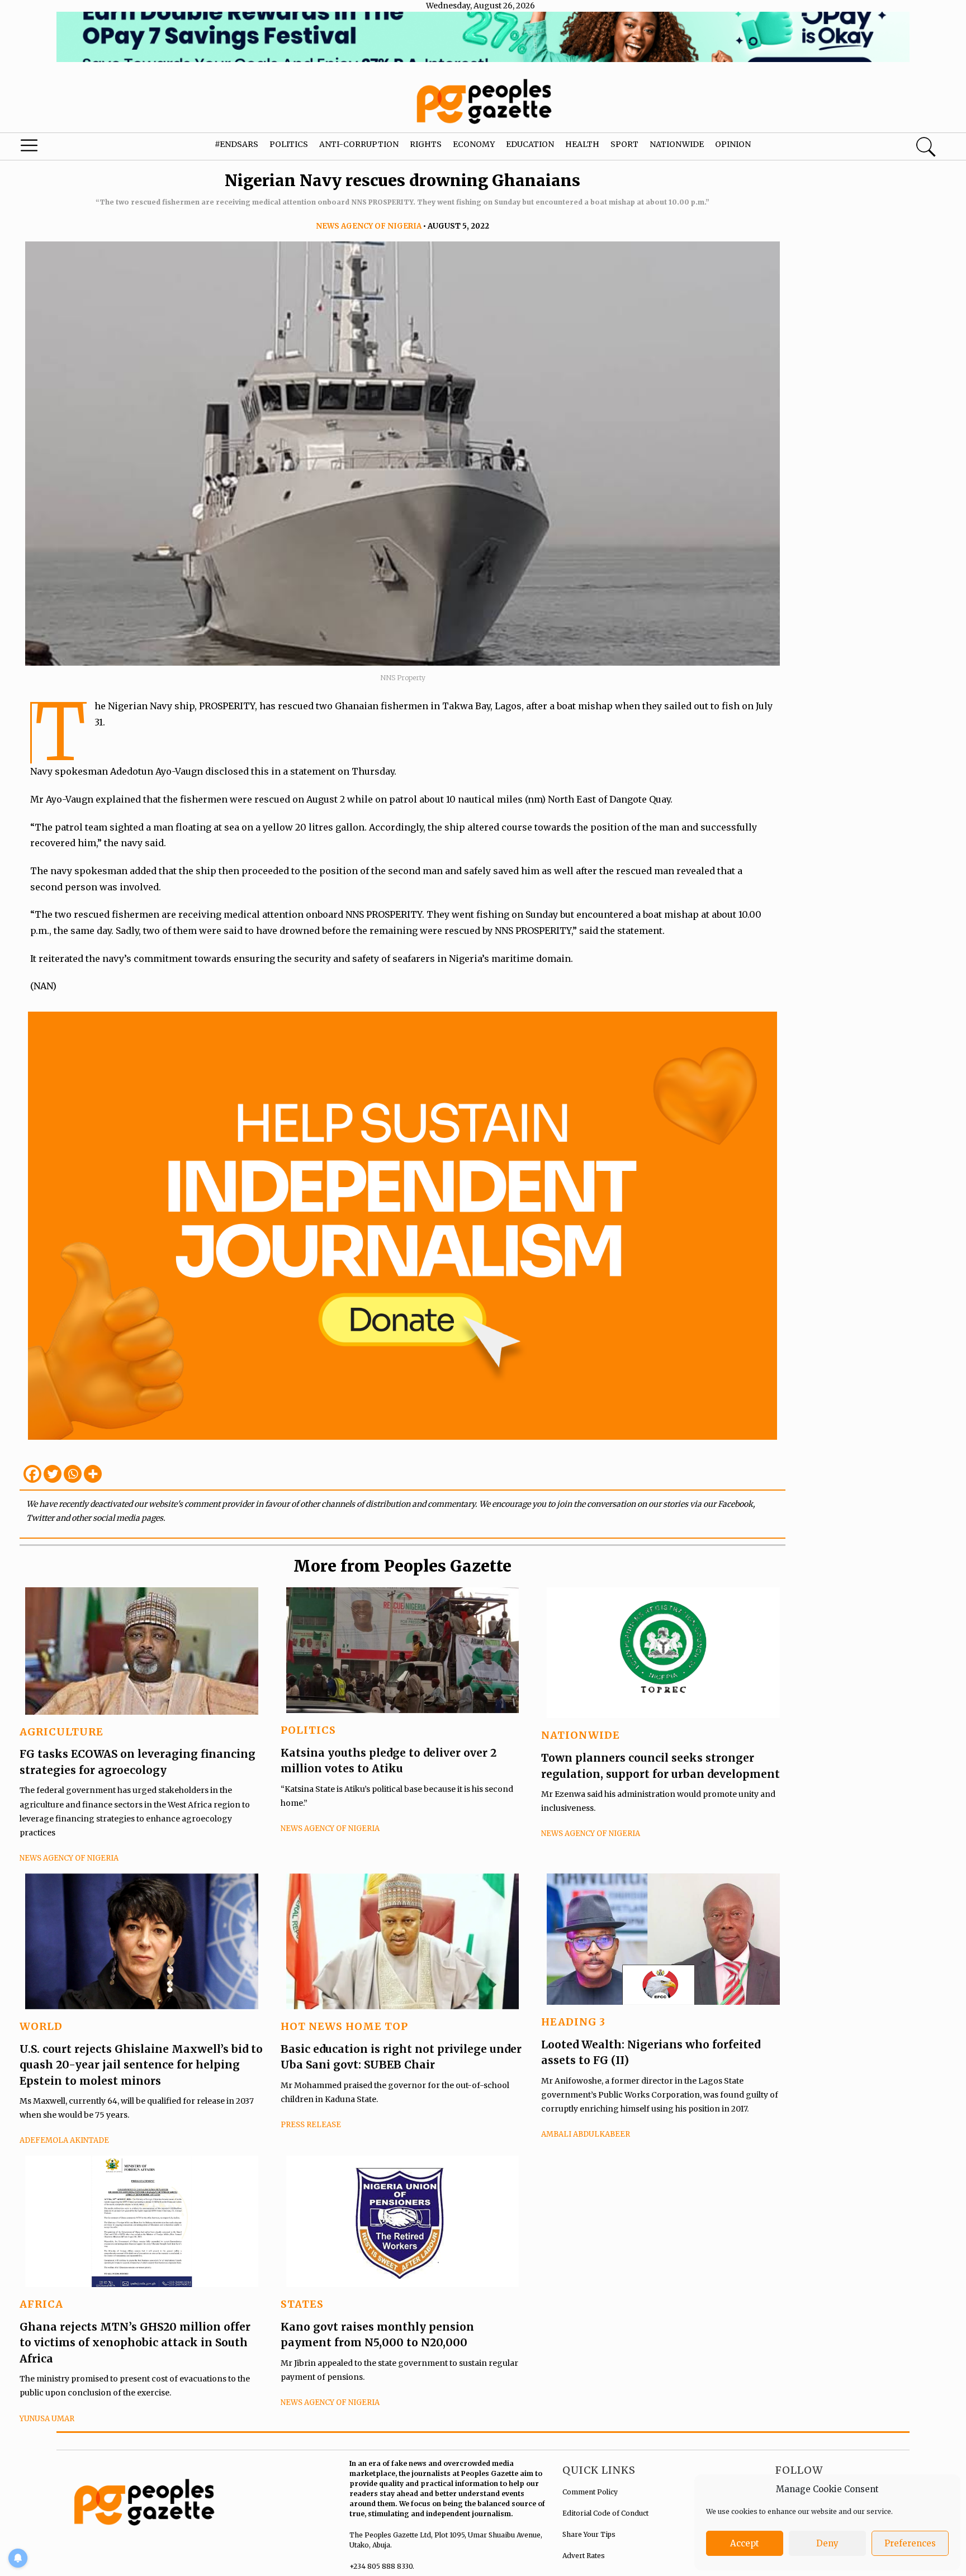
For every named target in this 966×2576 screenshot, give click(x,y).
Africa (41, 2304)
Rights (426, 144)
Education (530, 144)
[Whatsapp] (73, 1474)
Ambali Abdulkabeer (586, 2134)
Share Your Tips (589, 2534)
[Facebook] (32, 1474)
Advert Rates (584, 2556)
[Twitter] (53, 1474)
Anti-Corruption (359, 144)
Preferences (910, 2543)
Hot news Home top (344, 2026)
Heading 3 (573, 2022)
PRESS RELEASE (311, 2125)
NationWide (581, 1735)
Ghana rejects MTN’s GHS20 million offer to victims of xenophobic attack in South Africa (135, 2343)
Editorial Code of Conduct (605, 2513)
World (41, 2026)
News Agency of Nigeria (369, 226)
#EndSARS (236, 144)
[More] (93, 1474)
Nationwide (677, 144)
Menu (51, 148)
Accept (745, 2543)
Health (582, 144)
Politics (289, 144)
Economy (474, 144)
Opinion (733, 144)
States (302, 2304)
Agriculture (61, 1732)
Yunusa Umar (47, 2419)
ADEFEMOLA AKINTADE (64, 2140)
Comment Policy (590, 2492)
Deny (827, 2543)
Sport (624, 144)
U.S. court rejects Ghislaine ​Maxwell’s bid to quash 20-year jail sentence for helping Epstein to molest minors (141, 2065)
